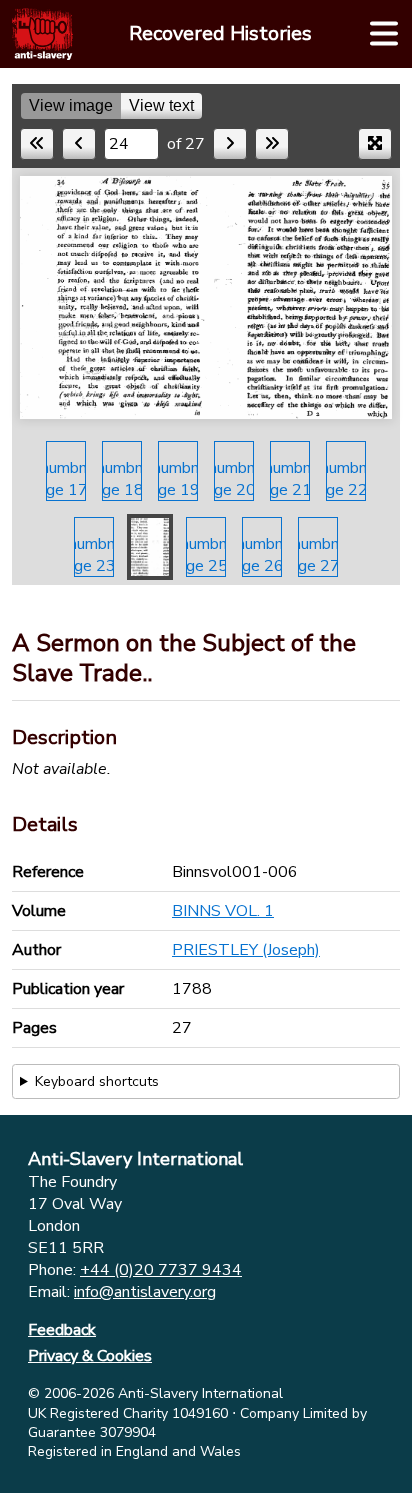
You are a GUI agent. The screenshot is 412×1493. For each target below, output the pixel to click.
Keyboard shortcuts (97, 1081)
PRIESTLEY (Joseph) (246, 950)
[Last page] (272, 144)
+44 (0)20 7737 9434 (161, 1270)
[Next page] (230, 144)
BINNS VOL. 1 (223, 911)
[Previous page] (79, 144)
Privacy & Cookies (90, 1356)
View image (71, 105)
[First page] (37, 144)
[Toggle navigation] (384, 34)
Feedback (62, 1330)
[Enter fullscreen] (375, 144)
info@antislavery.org (145, 1292)
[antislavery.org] (42, 34)
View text (161, 105)
